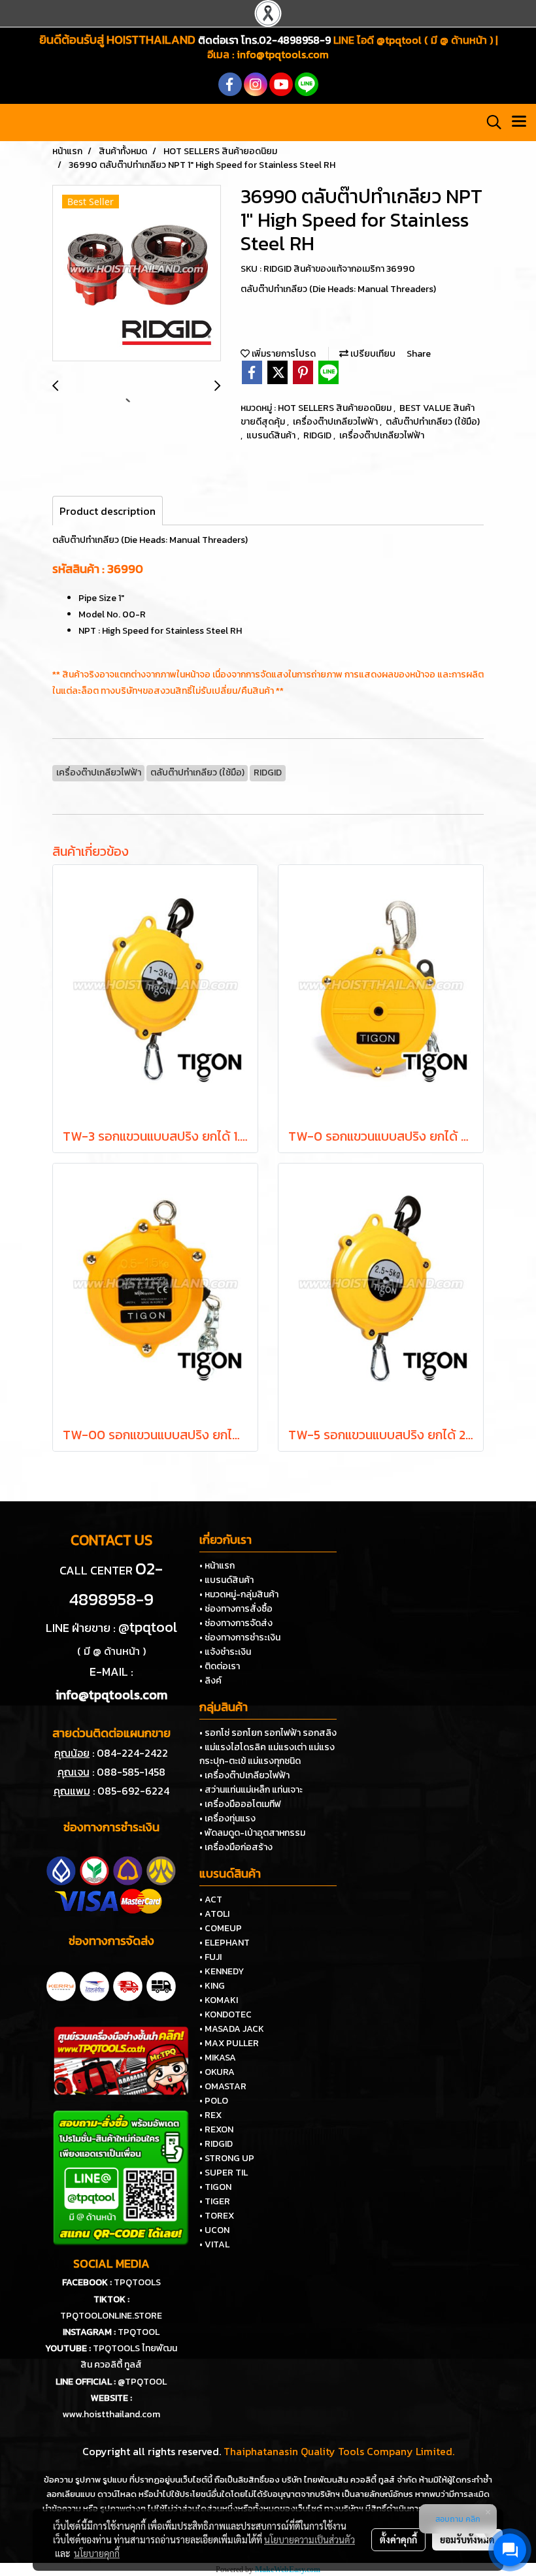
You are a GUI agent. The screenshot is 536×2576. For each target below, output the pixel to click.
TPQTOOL (139, 2332)
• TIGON (215, 2187)
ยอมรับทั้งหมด (467, 2539)
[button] (490, 122)
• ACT (211, 1899)
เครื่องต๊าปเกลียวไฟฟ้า (336, 422)
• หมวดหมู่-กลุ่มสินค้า (239, 1594)
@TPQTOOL (142, 2382)
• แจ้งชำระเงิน (225, 1652)
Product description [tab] (108, 511)
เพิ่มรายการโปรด (283, 354)
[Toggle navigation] (519, 122)
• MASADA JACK (232, 2029)
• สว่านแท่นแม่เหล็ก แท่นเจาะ (251, 1790)
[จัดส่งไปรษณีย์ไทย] (94, 1985)
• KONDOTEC (226, 2014)
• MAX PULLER (229, 2043)
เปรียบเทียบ (372, 354)
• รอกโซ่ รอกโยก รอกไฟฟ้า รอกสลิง (268, 1733)
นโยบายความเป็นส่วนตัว (310, 2539)
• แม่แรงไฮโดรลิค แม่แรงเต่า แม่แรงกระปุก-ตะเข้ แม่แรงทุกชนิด (267, 1754)
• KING (212, 1986)
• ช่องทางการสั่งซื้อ (236, 1609)
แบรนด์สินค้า (272, 435)
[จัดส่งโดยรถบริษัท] (128, 1985)
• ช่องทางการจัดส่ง (236, 1623)
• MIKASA (218, 2058)
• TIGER (215, 2201)
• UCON (214, 2230)
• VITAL (214, 2244)
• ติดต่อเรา (220, 1666)
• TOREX (217, 2216)
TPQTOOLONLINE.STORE (111, 2316)
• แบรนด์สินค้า (226, 1580)
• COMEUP (221, 1928)
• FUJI (210, 1957)
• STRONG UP (227, 2158)
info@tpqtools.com (283, 54)
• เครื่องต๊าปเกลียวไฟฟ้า (244, 1775)
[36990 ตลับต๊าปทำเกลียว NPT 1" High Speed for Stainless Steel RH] (137, 274)
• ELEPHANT (225, 1943)
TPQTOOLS (137, 2282)
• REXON (216, 2129)
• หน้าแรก (217, 1566)
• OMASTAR (223, 2086)
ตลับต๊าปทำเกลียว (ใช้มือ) (433, 422)
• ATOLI (214, 1914)
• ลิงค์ (210, 1681)
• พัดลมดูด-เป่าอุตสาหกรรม (252, 1833)
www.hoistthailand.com (111, 2414)
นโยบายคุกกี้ (97, 2553)
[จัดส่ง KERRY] (61, 1985)
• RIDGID (216, 2144)
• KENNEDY (222, 1971)
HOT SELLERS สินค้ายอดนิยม (336, 408)
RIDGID (318, 435)
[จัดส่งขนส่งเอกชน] (161, 1985)
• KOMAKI (219, 2000)
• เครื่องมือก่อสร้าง (236, 1847)
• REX (210, 2115)
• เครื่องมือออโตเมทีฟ (240, 1804)
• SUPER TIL (224, 2173)
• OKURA (217, 2072)
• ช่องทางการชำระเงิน (240, 1638)
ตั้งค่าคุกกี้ (398, 2539)
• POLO (214, 2101)
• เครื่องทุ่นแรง (227, 1818)
